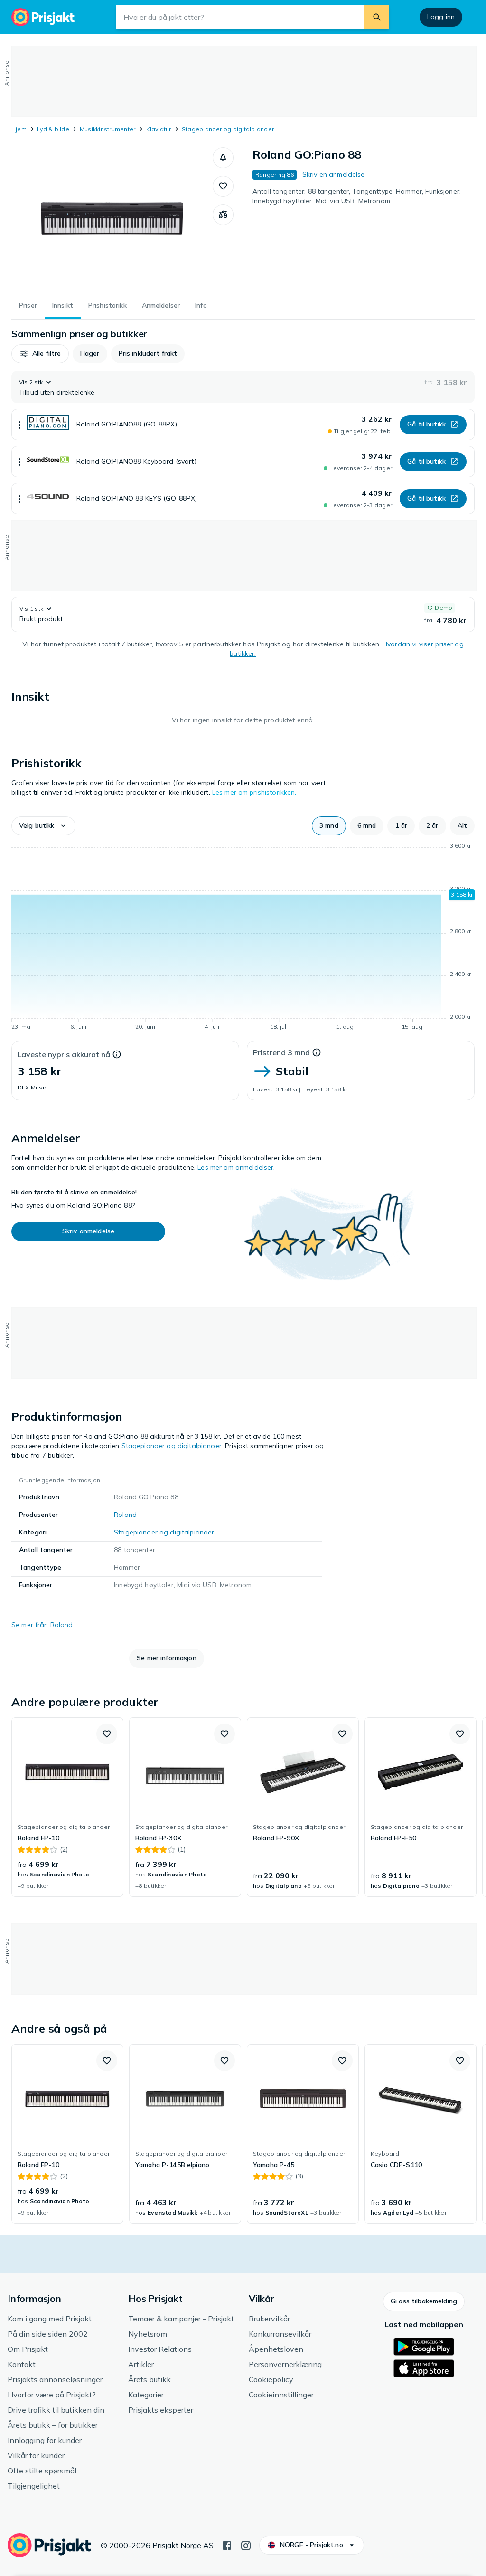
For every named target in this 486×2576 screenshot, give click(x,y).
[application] (243, 938)
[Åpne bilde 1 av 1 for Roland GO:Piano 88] (112, 218)
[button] (223, 158)
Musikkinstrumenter (107, 129)
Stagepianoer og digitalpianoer (228, 129)
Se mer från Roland (42, 1625)
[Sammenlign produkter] (223, 215)
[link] (67, 1807)
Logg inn (441, 17)
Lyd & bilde (53, 129)
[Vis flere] (19, 425)
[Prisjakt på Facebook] (227, 2545)
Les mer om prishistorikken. (254, 792)
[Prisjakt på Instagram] (246, 2545)
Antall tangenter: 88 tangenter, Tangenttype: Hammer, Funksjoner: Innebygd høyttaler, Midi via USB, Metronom (357, 196)
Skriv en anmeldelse (334, 174)
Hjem (19, 129)
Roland (125, 1515)
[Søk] (377, 17)
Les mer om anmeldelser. (236, 1167)
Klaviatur (159, 129)
